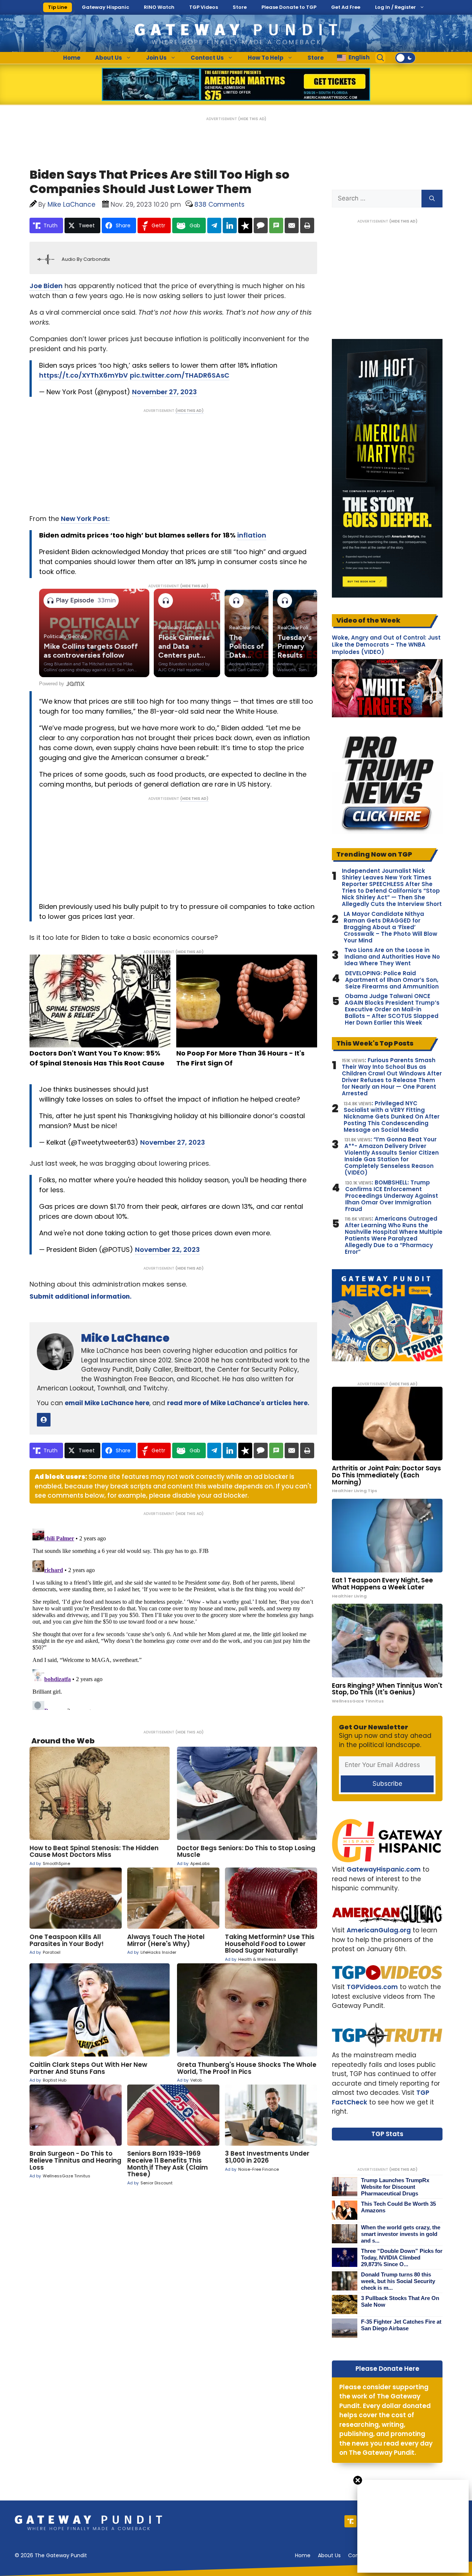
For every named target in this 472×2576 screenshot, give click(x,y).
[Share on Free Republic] (245, 225)
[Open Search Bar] (381, 58)
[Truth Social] (350, 2521)
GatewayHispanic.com (384, 1869)
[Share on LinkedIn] (230, 225)
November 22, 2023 (167, 1249)
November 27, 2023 (164, 392)
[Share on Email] (292, 225)
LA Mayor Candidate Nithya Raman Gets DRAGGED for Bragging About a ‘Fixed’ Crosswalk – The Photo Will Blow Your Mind (391, 927)
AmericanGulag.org (379, 1930)
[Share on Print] (307, 225)
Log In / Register (395, 7)
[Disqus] (173, 1618)
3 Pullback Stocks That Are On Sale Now (400, 2301)
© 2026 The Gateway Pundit (51, 2555)
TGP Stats (387, 2134)
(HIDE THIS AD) (252, 119)
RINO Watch (159, 7)
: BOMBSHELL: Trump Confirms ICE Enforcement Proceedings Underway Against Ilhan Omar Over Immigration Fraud (392, 1196)
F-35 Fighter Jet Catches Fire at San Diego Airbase (401, 2325)
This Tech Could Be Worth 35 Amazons (398, 2207)
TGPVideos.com (372, 1987)
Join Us (156, 58)
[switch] (405, 58)
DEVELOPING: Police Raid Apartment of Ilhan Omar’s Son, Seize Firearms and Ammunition (392, 980)
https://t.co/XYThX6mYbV (84, 375)
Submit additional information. (81, 1296)
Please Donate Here (387, 2369)
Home (72, 58)
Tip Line (58, 7)
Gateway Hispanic (105, 7)
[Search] (432, 199)
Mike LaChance (125, 1338)
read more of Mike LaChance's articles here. (238, 1403)
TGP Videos (204, 7)
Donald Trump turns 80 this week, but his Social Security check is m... (398, 2281)
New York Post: (85, 519)
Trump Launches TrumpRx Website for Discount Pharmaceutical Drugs (395, 2187)
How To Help (266, 58)
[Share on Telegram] (214, 225)
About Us (109, 58)
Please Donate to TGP (289, 7)
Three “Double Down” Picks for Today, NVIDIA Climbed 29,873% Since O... (402, 2257)
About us (329, 2555)
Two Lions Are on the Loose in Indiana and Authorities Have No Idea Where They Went (392, 957)
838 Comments (219, 204)
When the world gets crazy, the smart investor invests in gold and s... (401, 2234)
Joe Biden (46, 286)
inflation (252, 535)
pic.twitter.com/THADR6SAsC (180, 375)
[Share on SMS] (276, 225)
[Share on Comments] (261, 225)
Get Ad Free (346, 7)
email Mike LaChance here (107, 1403)
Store (240, 7)
